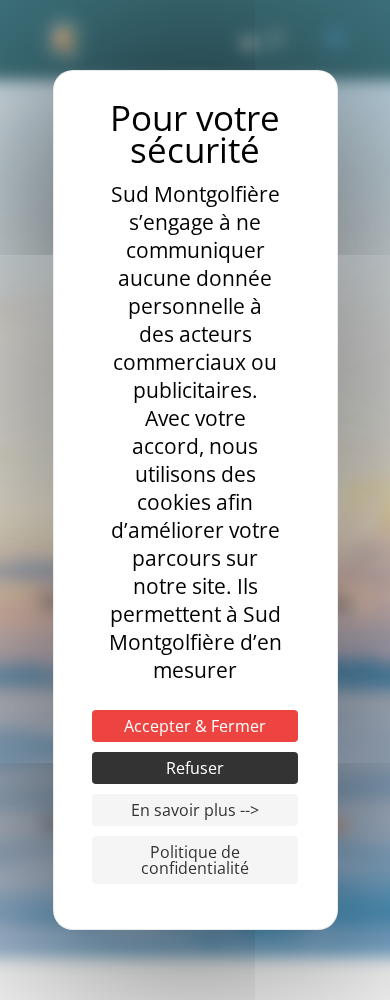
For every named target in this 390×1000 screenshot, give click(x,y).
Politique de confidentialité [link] (195, 860)
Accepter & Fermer (195, 726)
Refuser (195, 768)
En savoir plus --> (195, 810)
